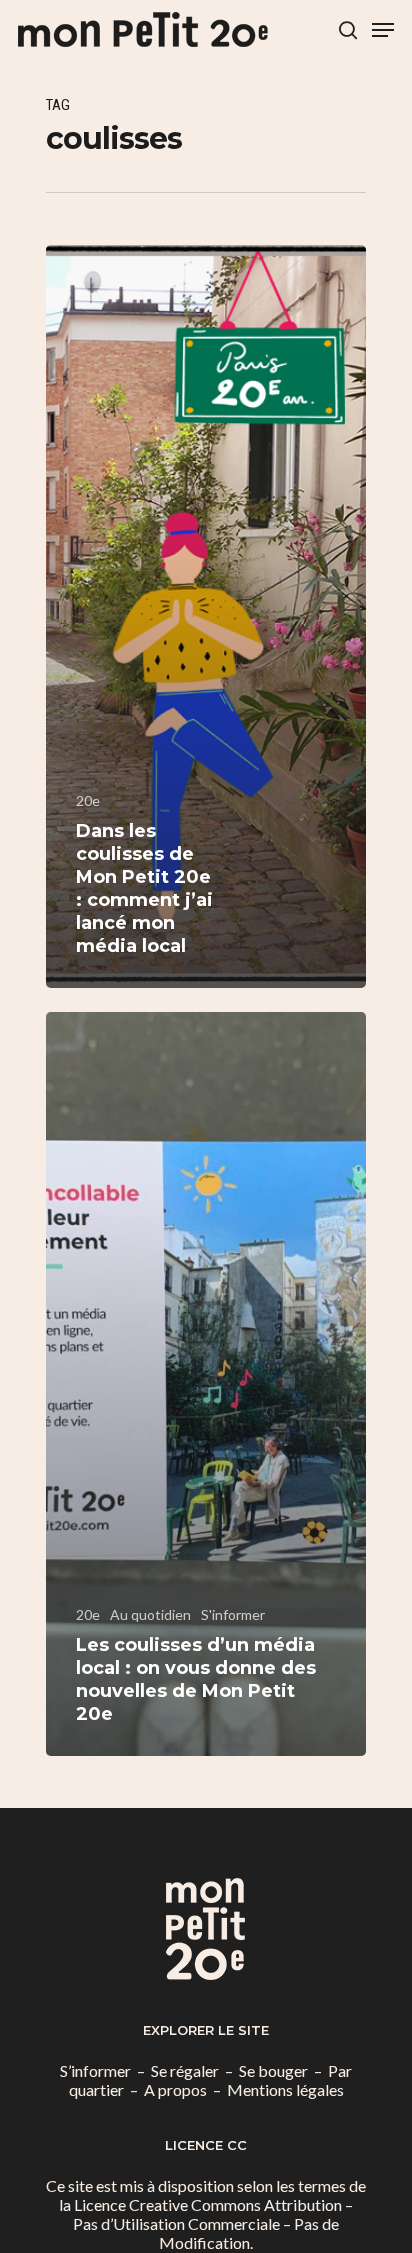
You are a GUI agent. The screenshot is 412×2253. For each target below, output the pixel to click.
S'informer (233, 1614)
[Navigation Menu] (383, 30)
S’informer (95, 2070)
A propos (175, 2089)
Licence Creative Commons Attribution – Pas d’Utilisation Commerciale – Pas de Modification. (213, 2223)
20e (88, 800)
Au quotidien (150, 1614)
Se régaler (185, 2070)
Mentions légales (285, 2089)
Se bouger (273, 2070)
